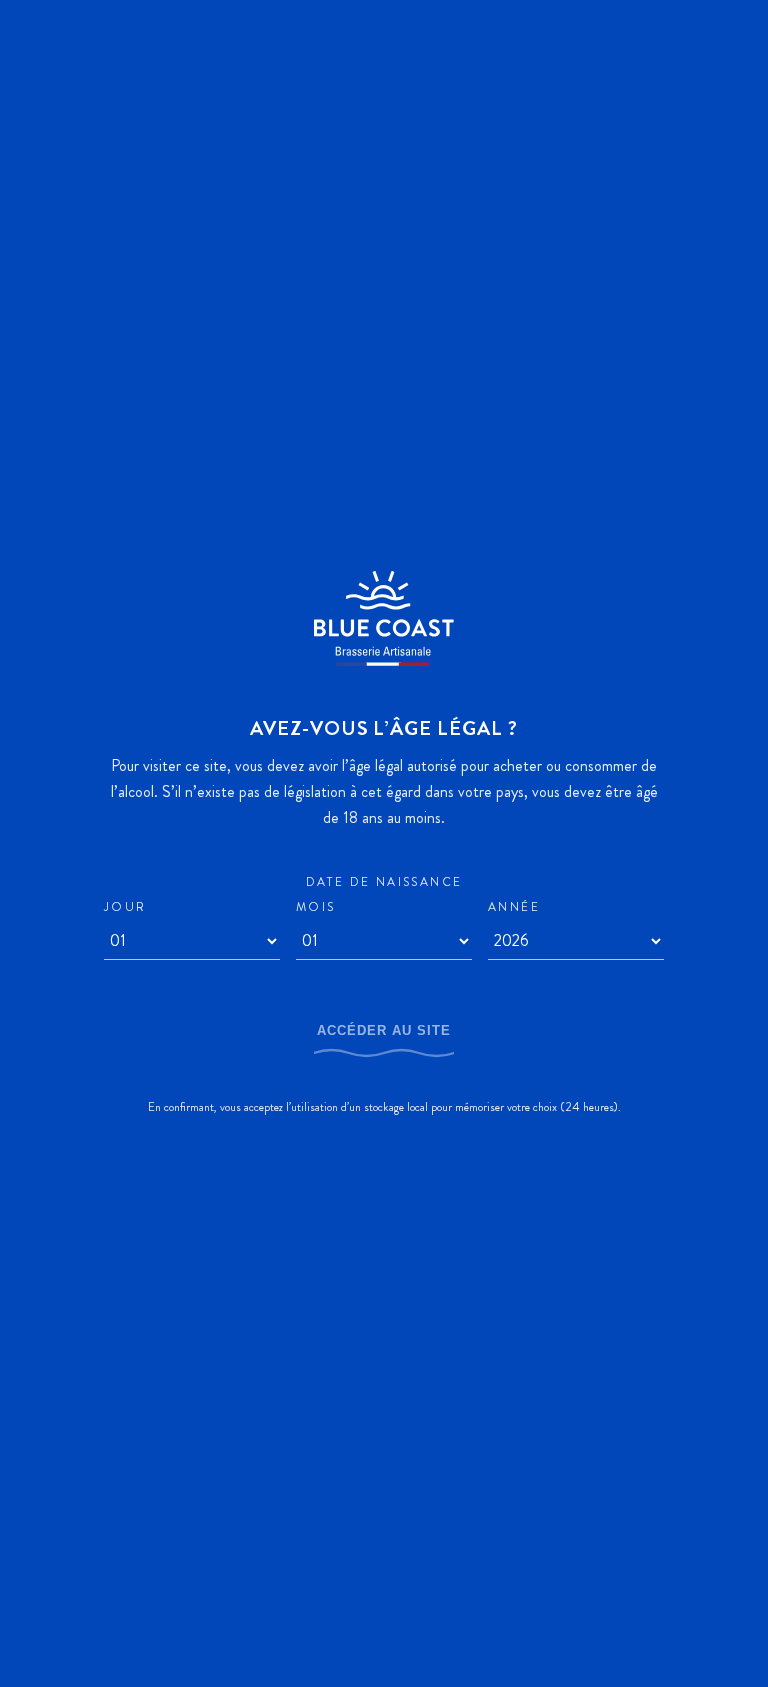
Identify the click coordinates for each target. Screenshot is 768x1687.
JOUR (125, 907)
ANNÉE (514, 907)
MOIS (316, 907)
